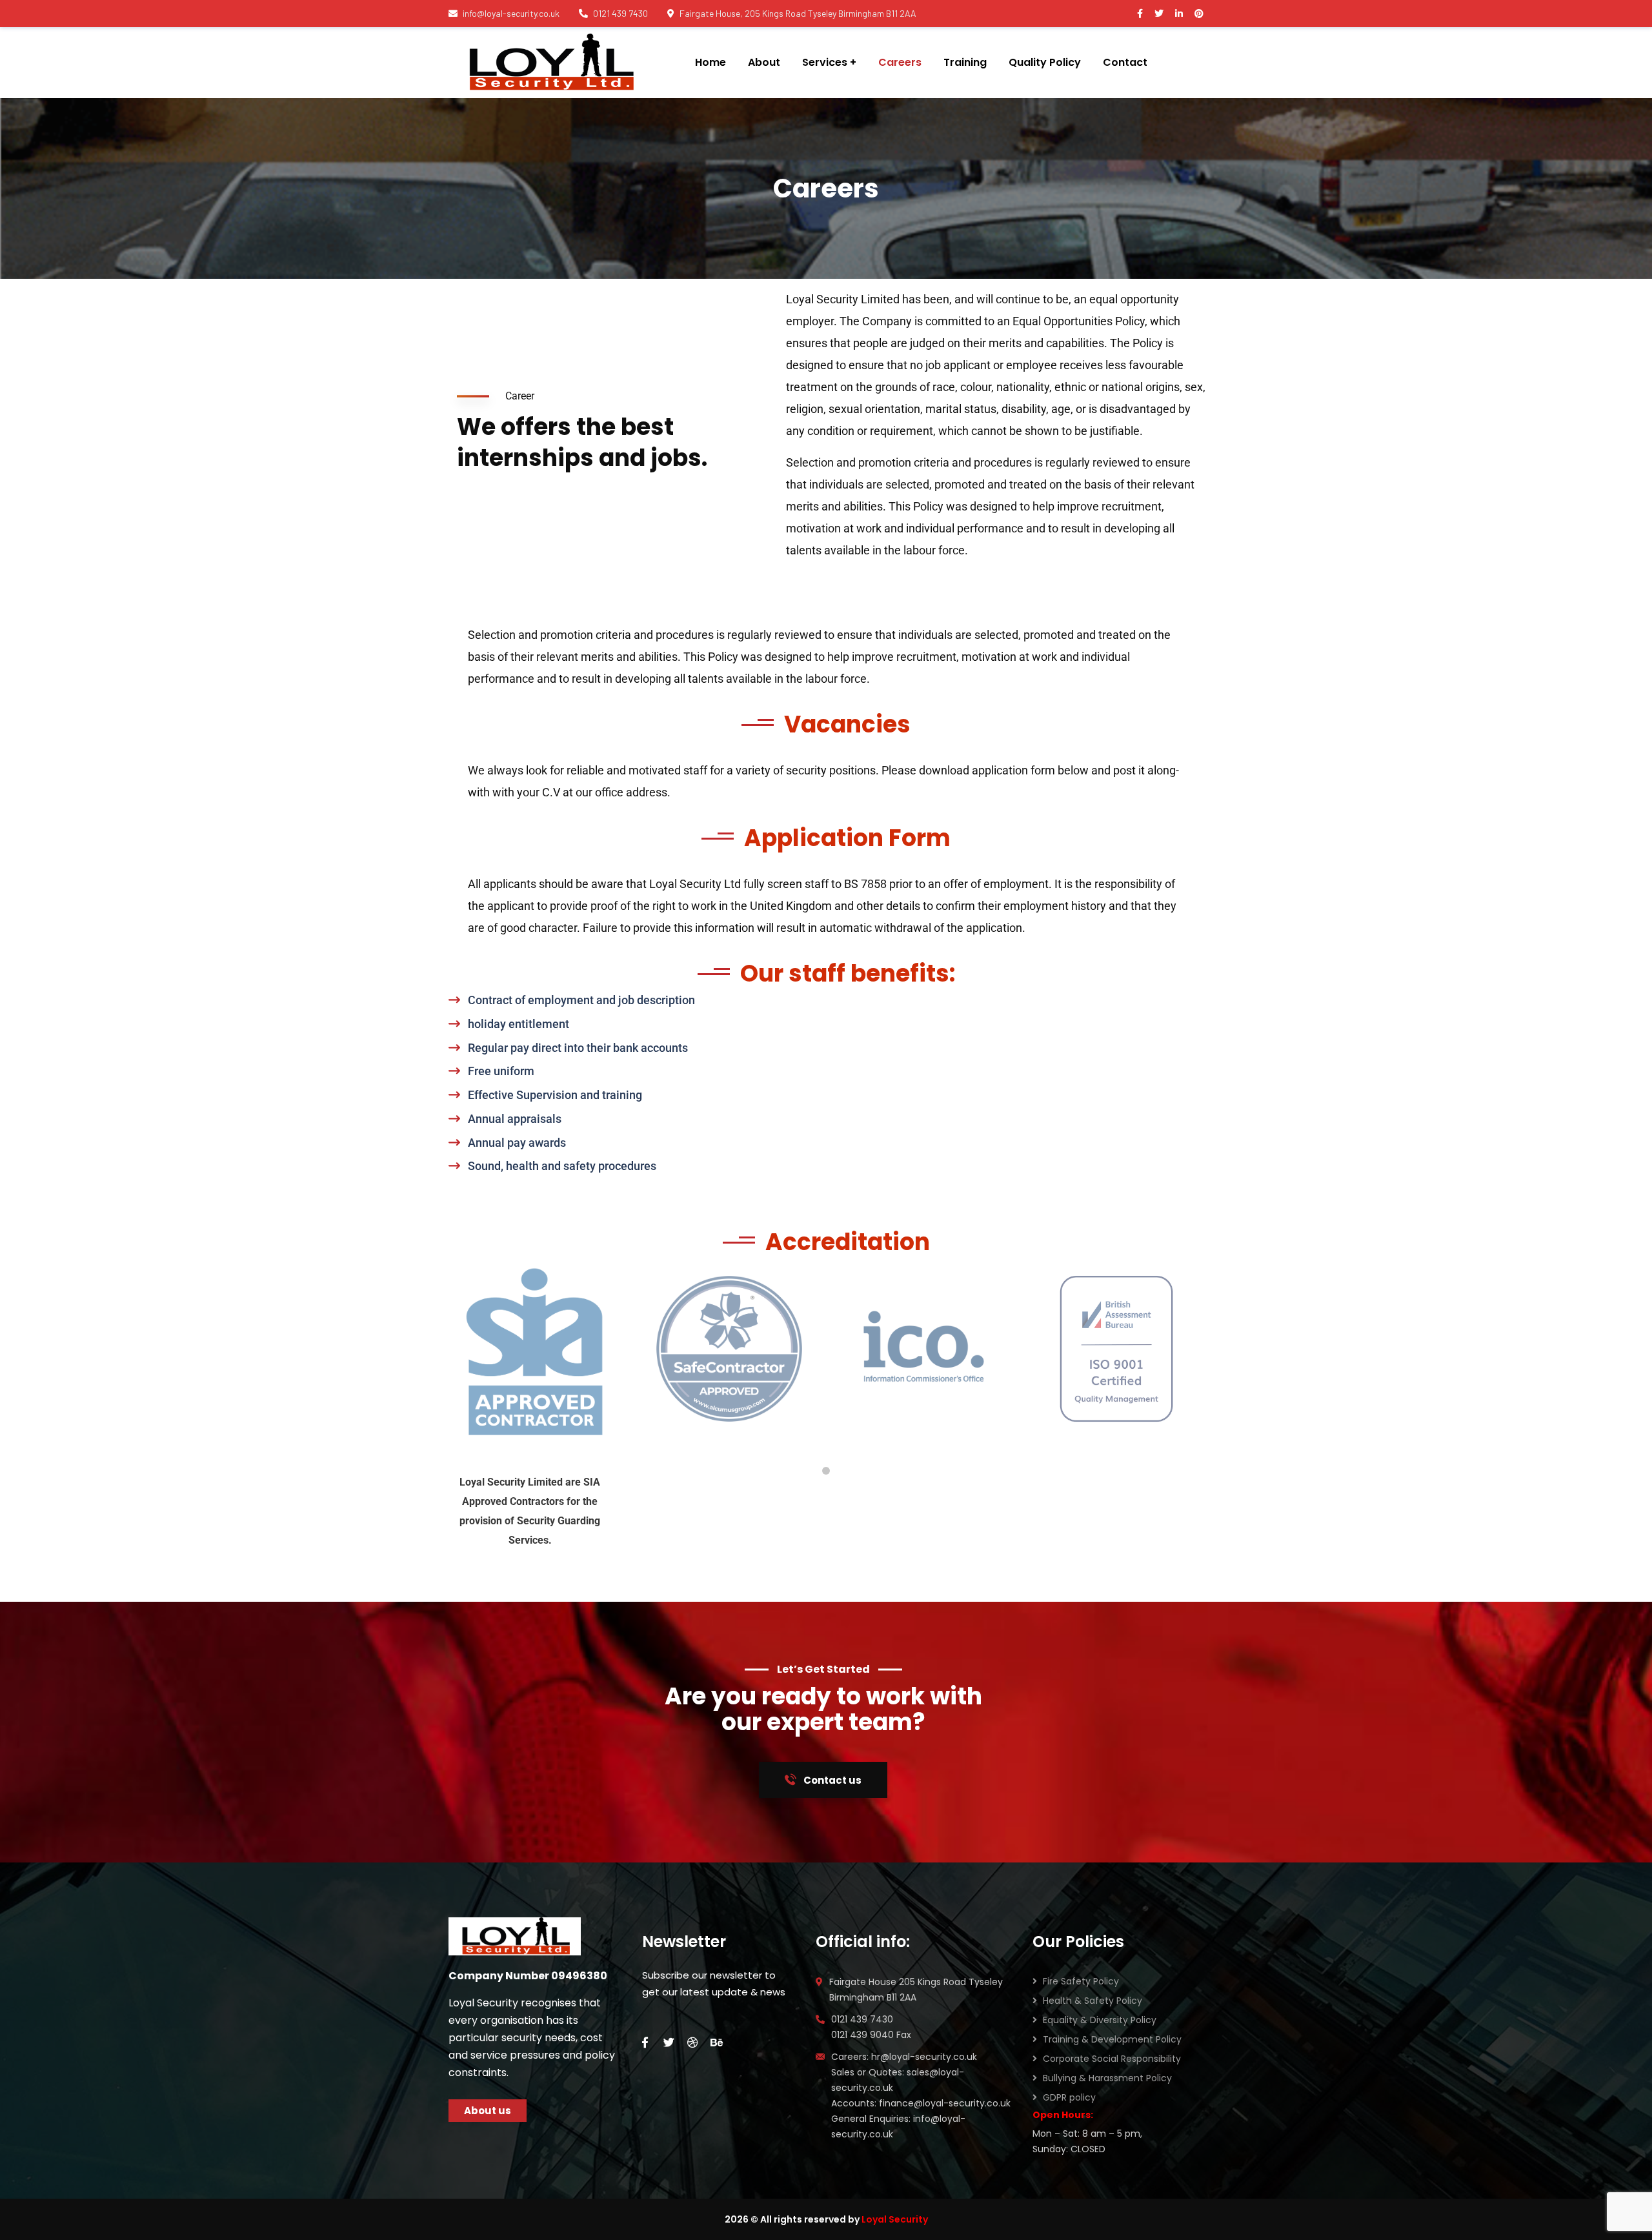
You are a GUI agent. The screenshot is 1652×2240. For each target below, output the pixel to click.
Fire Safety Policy (1081, 1981)
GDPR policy (1069, 2097)
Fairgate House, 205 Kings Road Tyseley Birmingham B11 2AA (798, 13)
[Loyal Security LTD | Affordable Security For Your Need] (549, 63)
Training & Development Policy (1112, 2039)
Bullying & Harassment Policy (1107, 2078)
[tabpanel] (536, 1348)
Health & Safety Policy (1093, 2001)
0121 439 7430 (620, 13)
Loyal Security (895, 2219)
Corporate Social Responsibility (1112, 2059)
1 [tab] (826, 1471)
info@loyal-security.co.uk (511, 13)
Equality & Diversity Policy (1100, 2020)
